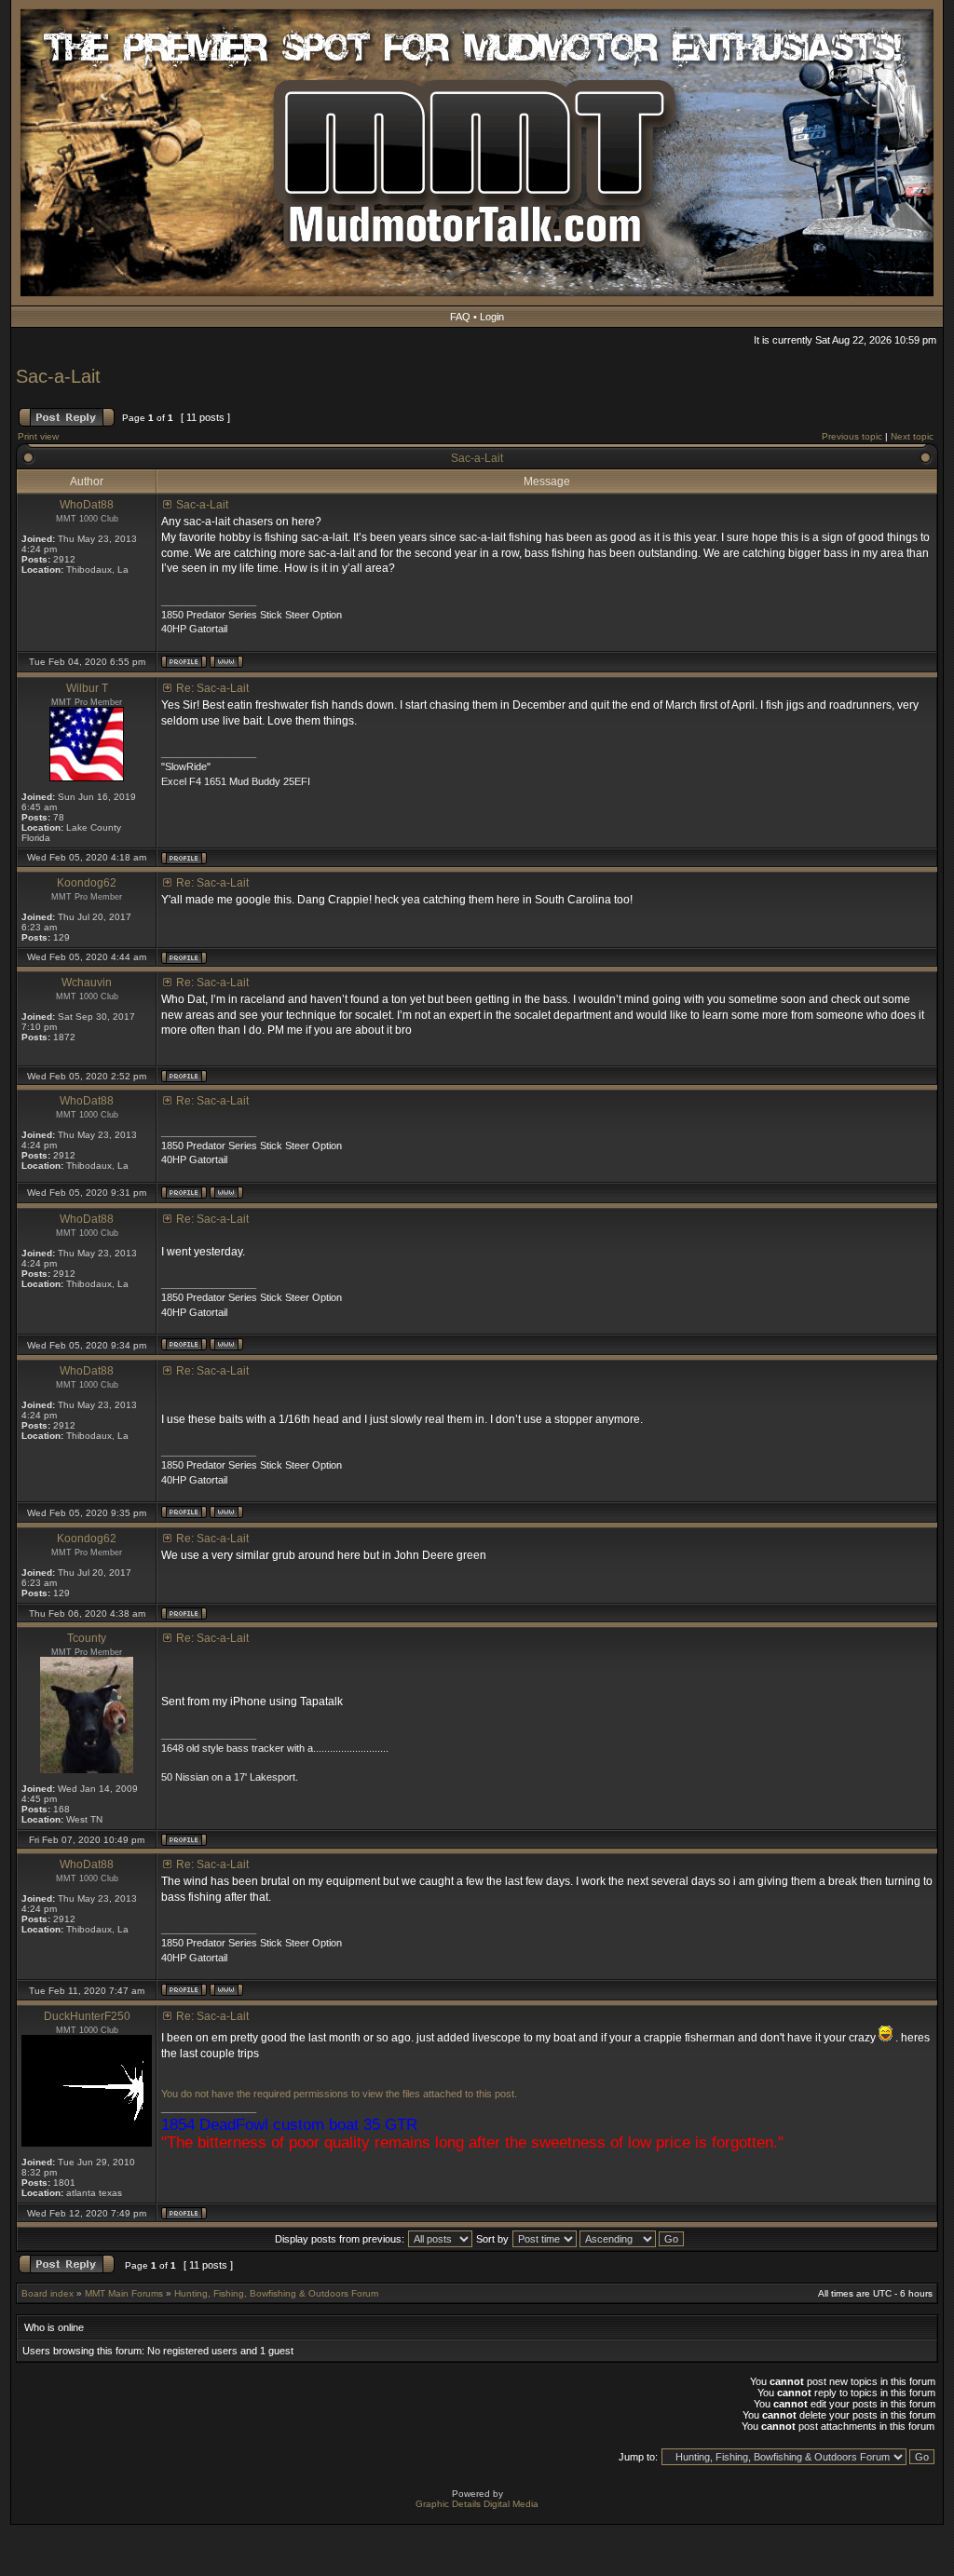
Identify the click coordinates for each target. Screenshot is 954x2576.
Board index (48, 2293)
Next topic (912, 436)
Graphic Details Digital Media (477, 2504)
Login (492, 317)
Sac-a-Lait (58, 376)
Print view (38, 436)
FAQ (460, 317)
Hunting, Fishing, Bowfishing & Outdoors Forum (276, 2293)
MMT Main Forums (124, 2293)
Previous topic (852, 436)
